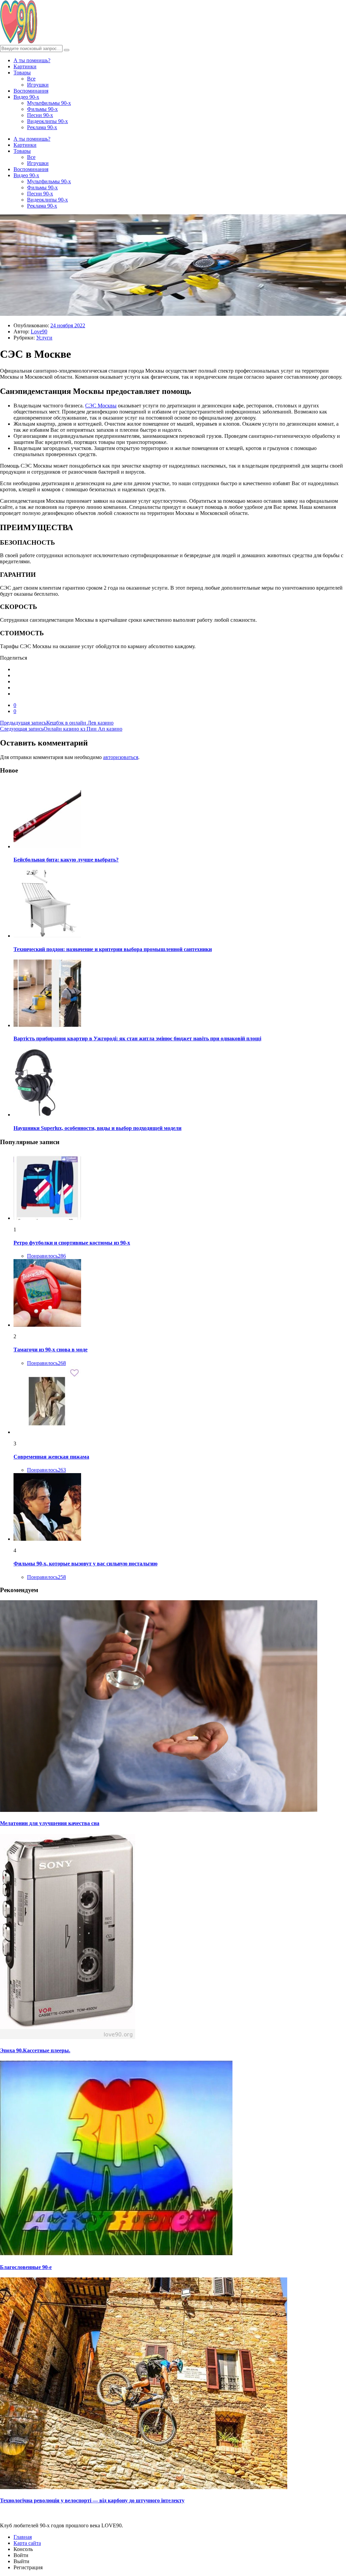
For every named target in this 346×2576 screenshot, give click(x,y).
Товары (22, 73)
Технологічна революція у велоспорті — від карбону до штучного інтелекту (92, 2500)
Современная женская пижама (51, 1457)
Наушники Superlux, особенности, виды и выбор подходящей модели (97, 1128)
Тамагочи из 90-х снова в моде (51, 1350)
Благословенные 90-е (26, 2267)
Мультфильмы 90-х (49, 103)
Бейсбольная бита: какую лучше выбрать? (66, 860)
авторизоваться (121, 757)
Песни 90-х (40, 115)
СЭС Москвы (101, 406)
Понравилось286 (46, 1256)
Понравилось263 (46, 1470)
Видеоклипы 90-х (47, 121)
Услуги (44, 338)
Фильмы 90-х (42, 109)
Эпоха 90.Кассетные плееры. (35, 2050)
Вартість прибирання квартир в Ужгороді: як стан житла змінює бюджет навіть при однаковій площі (137, 1038)
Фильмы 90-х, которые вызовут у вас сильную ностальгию (85, 1564)
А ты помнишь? (32, 60)
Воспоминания (31, 91)
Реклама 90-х (42, 127)
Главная (23, 2537)
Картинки (25, 66)
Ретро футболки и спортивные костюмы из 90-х (72, 1243)
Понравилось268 (46, 1363)
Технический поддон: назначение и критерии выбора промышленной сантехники (113, 949)
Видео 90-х (26, 97)
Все (31, 79)
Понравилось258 (46, 1577)
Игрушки (38, 85)
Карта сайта (27, 2543)
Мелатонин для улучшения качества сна (50, 1823)
